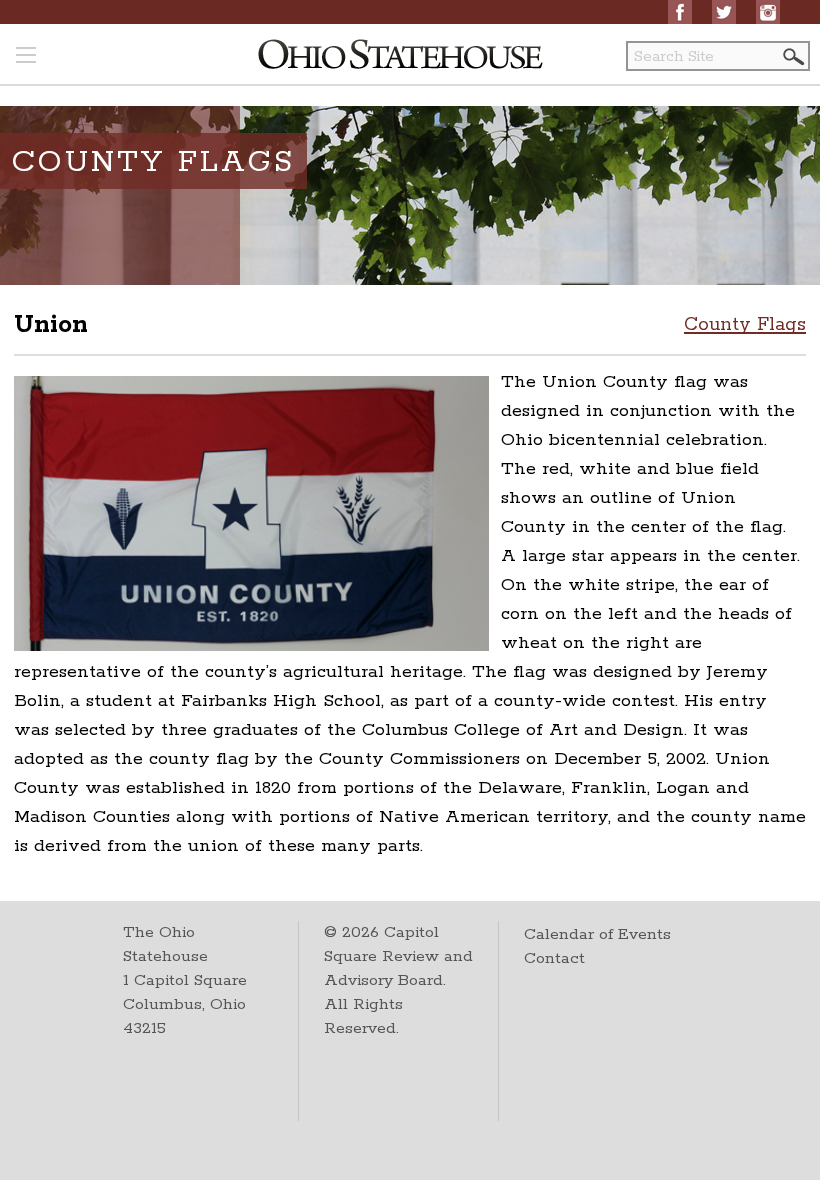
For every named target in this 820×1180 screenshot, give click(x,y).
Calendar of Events (597, 934)
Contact (554, 958)
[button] (792, 56)
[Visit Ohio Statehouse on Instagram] (768, 12)
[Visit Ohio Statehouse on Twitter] (724, 12)
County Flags (745, 325)
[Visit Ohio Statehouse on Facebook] (680, 12)
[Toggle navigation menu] (26, 57)
